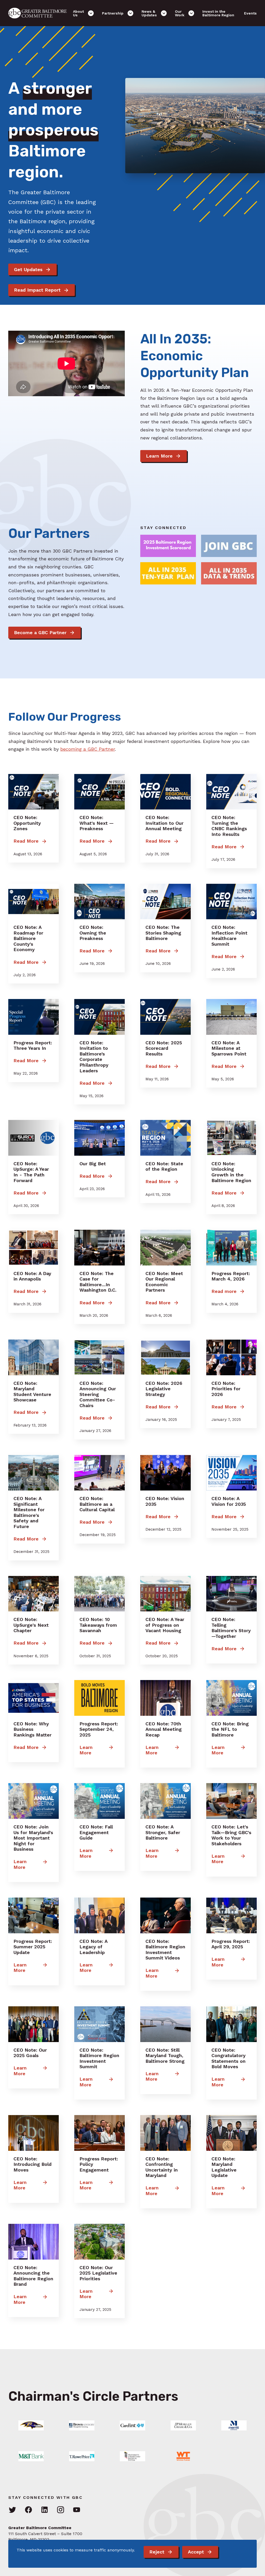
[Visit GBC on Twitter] (12, 2510)
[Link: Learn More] (31, 2425)
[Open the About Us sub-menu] (91, 13)
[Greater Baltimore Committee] (41, 13)
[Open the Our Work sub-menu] (191, 13)
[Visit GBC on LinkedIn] (45, 2510)
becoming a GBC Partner (88, 749)
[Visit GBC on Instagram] (61, 2510)
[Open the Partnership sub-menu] (130, 13)
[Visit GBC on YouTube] (77, 2510)
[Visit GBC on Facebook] (28, 2510)
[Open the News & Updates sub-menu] (164, 13)
